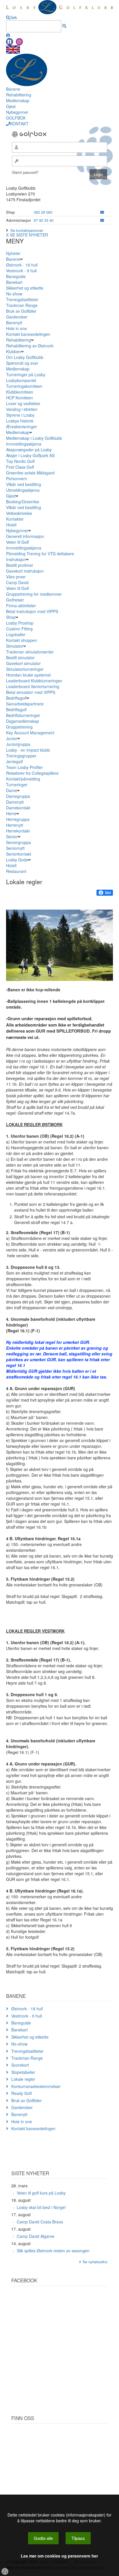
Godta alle (43, 2538)
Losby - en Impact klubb (28, 750)
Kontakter (15, 519)
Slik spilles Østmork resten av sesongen (53, 2251)
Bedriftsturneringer (23, 715)
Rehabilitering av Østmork (30, 346)
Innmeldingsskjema (24, 444)
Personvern (17, 478)
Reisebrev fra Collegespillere (32, 773)
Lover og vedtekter (23, 403)
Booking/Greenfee (23, 502)
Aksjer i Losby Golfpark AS (30, 455)
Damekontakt (18, 808)
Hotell (11, 525)
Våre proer (16, 577)
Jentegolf (14, 761)
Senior (12, 837)
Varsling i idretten (22, 409)
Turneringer (17, 785)
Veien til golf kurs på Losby (41, 2193)
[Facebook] (10, 42)
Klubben (14, 351)
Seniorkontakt (19, 854)
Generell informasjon (25, 536)
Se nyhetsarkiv (95, 2262)
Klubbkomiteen (20, 392)
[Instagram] (19, 42)
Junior (12, 738)
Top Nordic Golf (20, 461)
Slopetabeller (23, 2072)
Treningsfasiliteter (22, 299)
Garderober (17, 317)
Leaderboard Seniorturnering (33, 686)
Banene (13, 89)
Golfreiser (15, 600)
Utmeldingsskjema (23, 490)
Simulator (15, 646)
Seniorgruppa (18, 842)
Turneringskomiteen (24, 386)
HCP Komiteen (19, 398)
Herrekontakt (18, 831)
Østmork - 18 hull (22, 265)
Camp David (17, 582)
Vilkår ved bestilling (24, 484)
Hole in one (16, 328)
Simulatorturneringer (25, 669)
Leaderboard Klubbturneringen (34, 681)
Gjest (11, 106)
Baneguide (16, 276)
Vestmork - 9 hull (21, 271)
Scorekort (20, 2065)
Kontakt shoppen (22, 640)
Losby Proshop (20, 623)
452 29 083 (43, 212)
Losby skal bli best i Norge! (41, 2207)
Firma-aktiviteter (21, 606)
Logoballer (16, 634)
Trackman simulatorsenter (30, 652)
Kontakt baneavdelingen (28, 334)
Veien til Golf (17, 542)
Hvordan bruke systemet (28, 675)
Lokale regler (23, 2079)
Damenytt (15, 802)
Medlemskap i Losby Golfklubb (34, 438)
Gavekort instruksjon (25, 571)
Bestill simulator (20, 657)
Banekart (14, 282)
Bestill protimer (20, 565)
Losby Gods (17, 860)
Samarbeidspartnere (25, 704)
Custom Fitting (19, 629)
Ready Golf (22, 2093)
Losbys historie (20, 421)
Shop (11, 617)
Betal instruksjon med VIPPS (32, 611)
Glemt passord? (25, 172)
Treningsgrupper (21, 756)
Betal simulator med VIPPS (31, 692)
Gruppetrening (19, 727)
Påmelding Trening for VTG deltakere (40, 554)
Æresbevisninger (22, 426)
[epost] (102, 212)
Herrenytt (15, 825)
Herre (11, 813)
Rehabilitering (19, 95)
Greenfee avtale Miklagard (30, 473)
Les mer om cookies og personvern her (59, 2556)
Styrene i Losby (20, 415)
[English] (13, 49)
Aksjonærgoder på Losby (29, 450)
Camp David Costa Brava (40, 2222)
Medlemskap (18, 100)
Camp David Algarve (36, 2236)
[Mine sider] (8, 35)
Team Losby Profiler (24, 767)
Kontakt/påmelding (23, 779)
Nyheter (13, 253)
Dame (12, 790)
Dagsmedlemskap (23, 721)
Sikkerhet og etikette (25, 288)
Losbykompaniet (21, 380)
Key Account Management (30, 733)
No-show (14, 294)
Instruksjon (16, 559)
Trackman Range (22, 305)
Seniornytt (15, 848)
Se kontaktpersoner (27, 230)
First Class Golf (20, 467)
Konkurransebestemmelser (36, 2086)
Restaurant (16, 871)
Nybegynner (17, 112)
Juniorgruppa (18, 744)
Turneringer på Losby (26, 375)
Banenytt (14, 323)
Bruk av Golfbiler (21, 311)
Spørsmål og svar (22, 363)
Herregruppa (18, 819)
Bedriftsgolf (16, 698)
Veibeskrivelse (19, 513)
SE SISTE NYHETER (29, 235)
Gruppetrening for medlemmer (34, 594)
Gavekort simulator (23, 663)
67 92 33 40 (44, 220)
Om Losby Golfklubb (25, 357)
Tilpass (78, 2538)
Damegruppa (18, 796)
